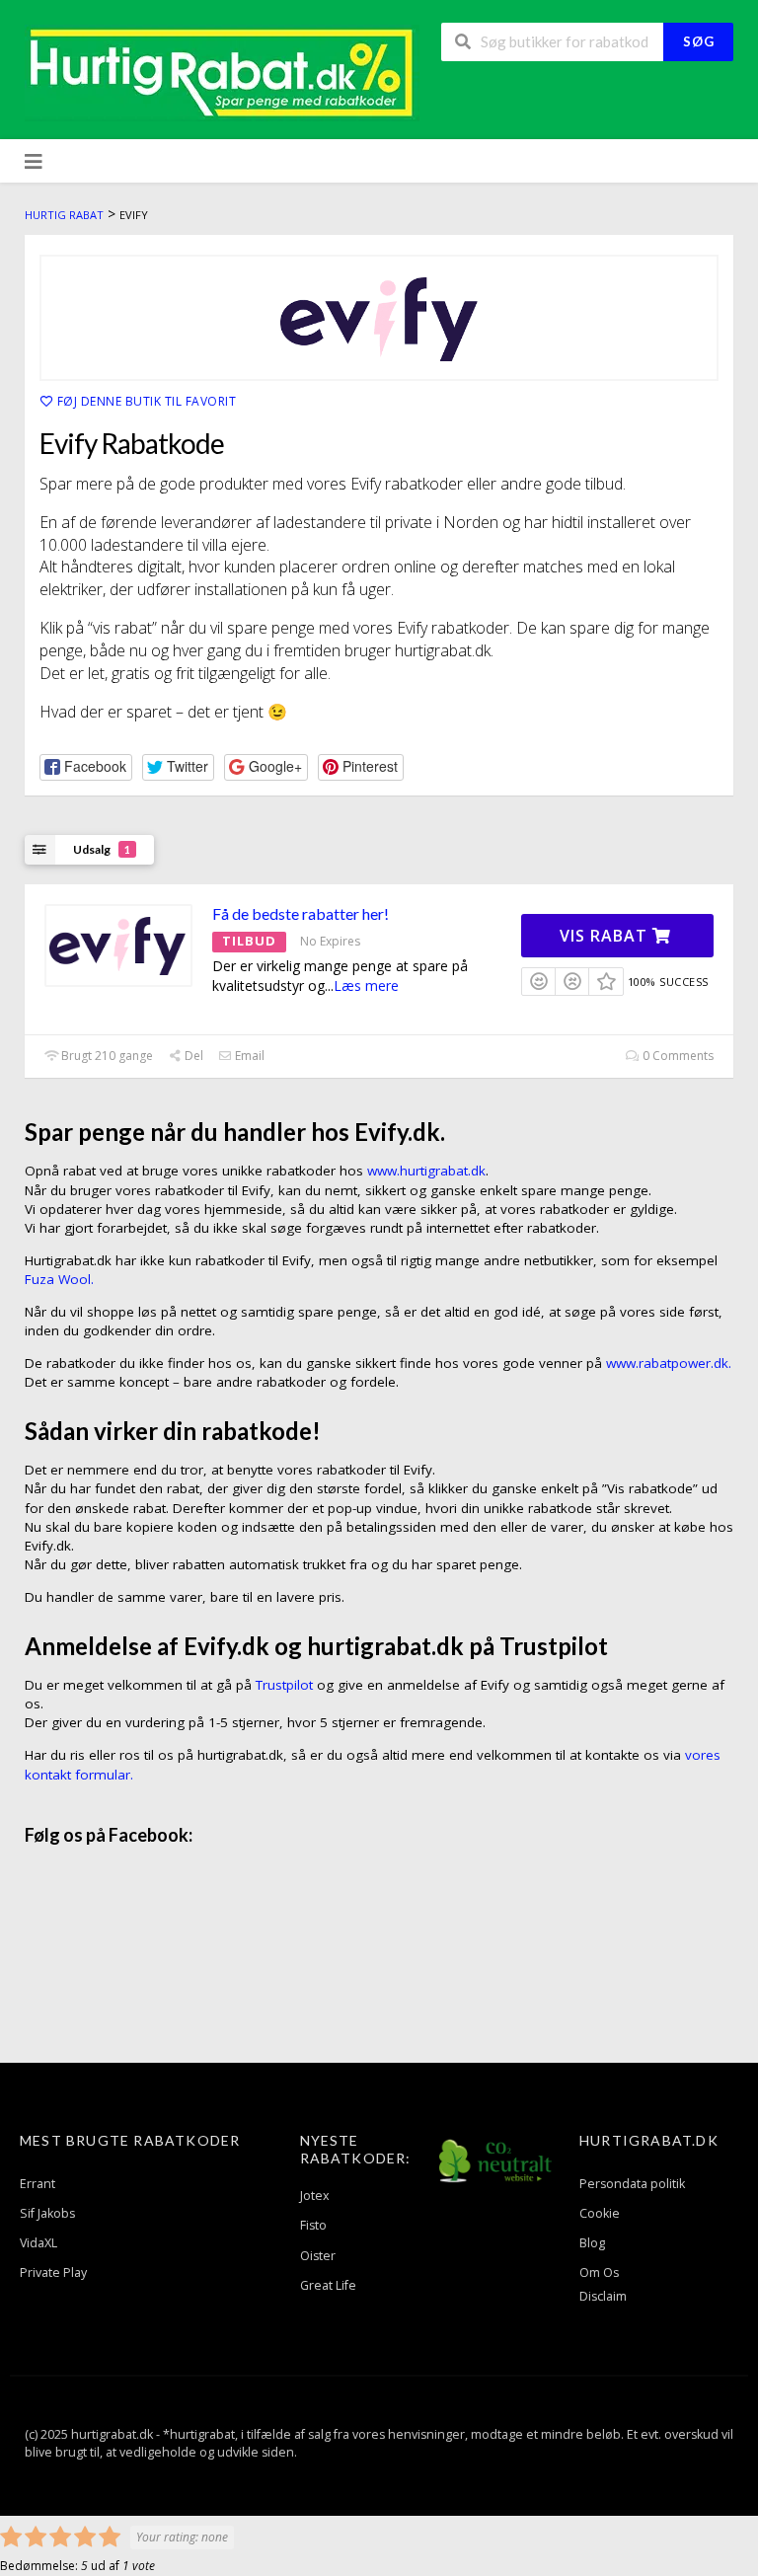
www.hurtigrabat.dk (426, 1171)
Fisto (313, 2225)
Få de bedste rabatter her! (301, 913)
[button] (86, 767)
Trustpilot (284, 1685)
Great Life (328, 2285)
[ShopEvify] (379, 318)
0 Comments (677, 1056)
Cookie (600, 2213)
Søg (699, 41)
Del (192, 1056)
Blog (592, 2243)
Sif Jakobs (47, 2213)
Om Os (599, 2273)
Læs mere (366, 985)
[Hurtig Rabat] (222, 72)
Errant (38, 2184)
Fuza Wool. (59, 1279)
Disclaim (603, 2296)
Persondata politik (632, 2184)
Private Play (53, 2273)
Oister (318, 2256)
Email (248, 1056)
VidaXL (38, 2243)
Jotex (315, 2196)
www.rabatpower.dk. (669, 1363)
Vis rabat (606, 936)
